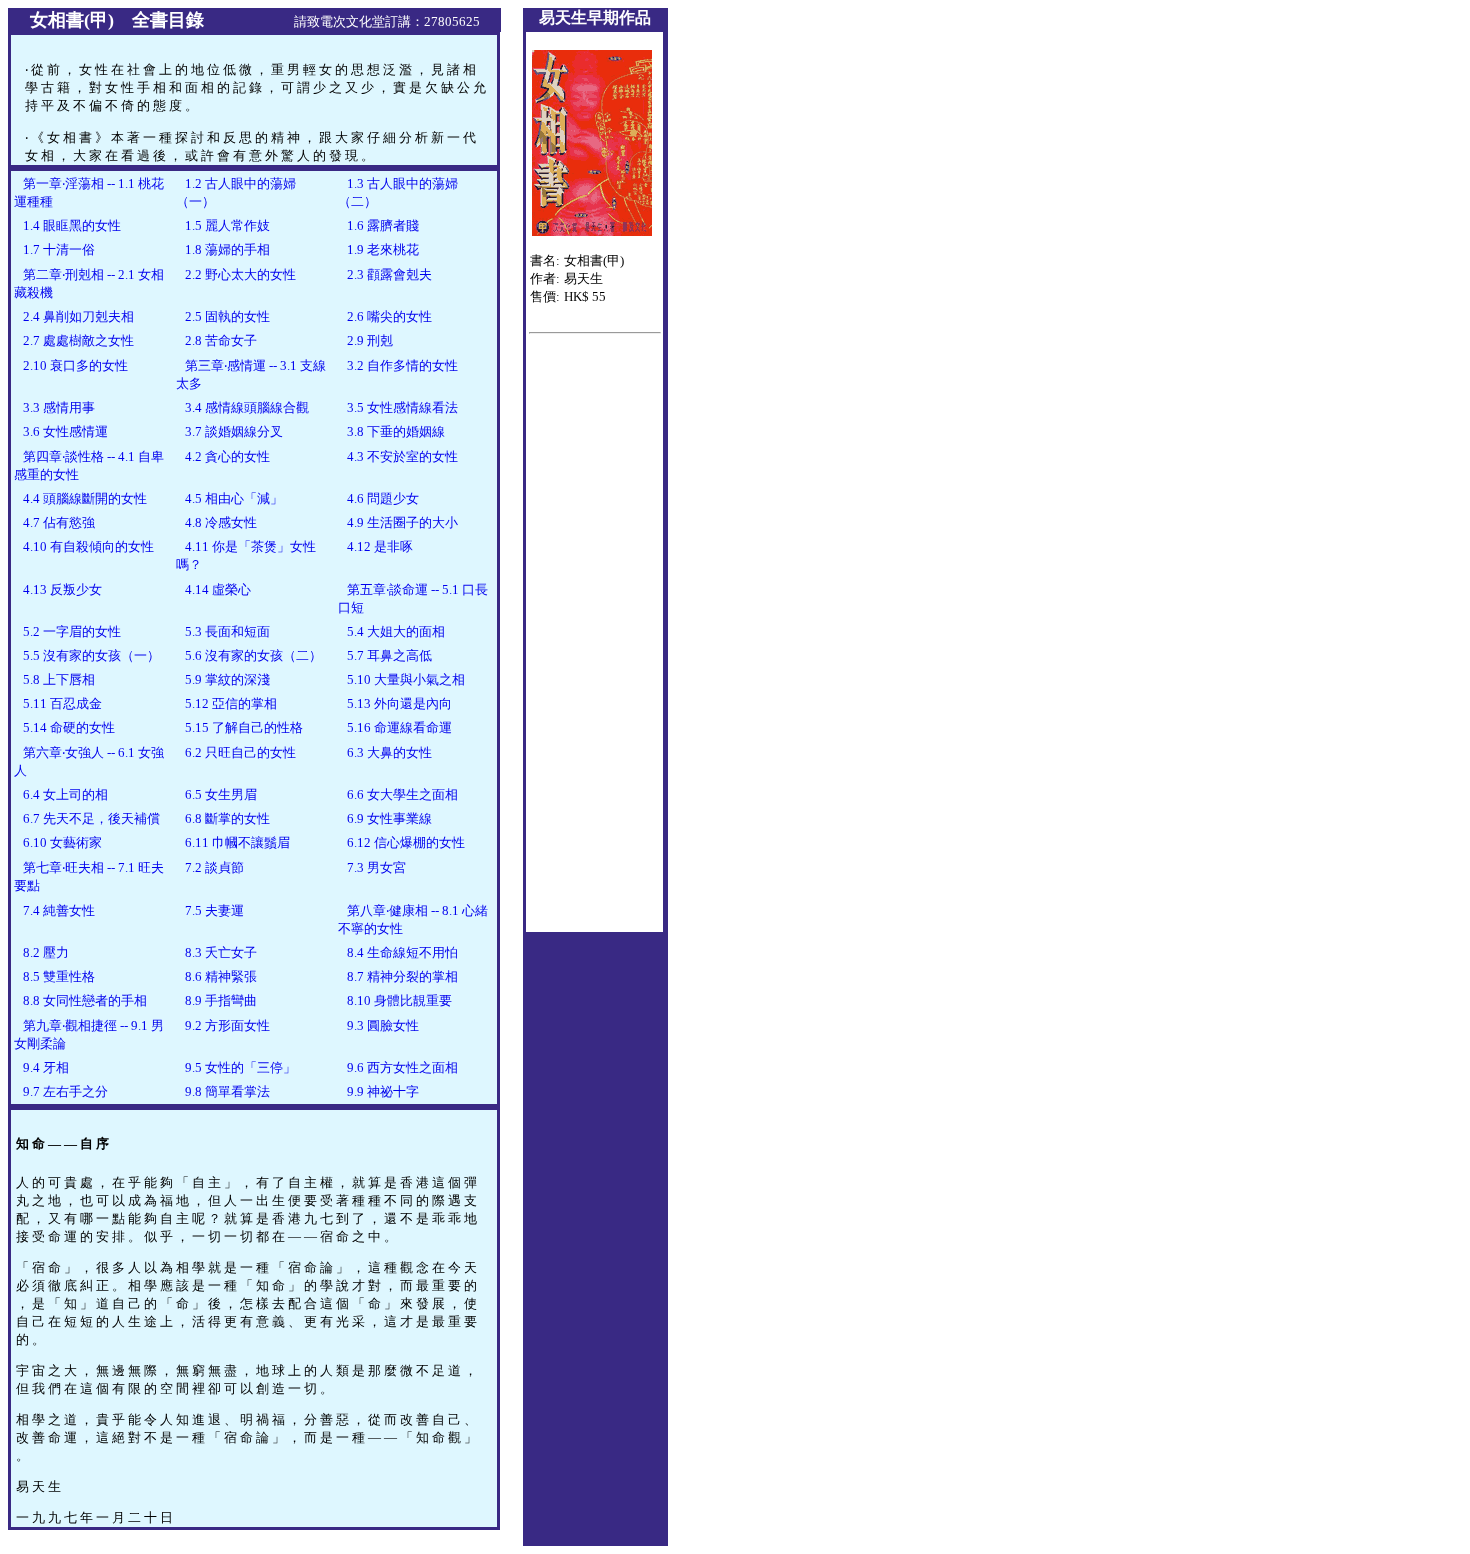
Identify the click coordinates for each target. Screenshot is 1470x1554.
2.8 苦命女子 (219, 340)
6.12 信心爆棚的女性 (404, 842)
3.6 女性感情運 (64, 431)
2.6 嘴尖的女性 (388, 316)
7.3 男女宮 (375, 867)
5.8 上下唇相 (57, 679)
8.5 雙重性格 (57, 976)
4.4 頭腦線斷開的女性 (83, 498)
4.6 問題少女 (381, 498)
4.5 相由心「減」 (232, 498)
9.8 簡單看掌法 (226, 1091)
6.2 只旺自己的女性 (239, 752)
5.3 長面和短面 (226, 631)
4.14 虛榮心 (216, 589)
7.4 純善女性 (57, 910)
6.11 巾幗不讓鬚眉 (236, 842)
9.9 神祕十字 (381, 1091)
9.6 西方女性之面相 (401, 1067)
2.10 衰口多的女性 (74, 365)
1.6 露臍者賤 (381, 225)
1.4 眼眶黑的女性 (70, 225)
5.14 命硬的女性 (67, 727)
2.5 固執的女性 (226, 316)
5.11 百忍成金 (61, 703)
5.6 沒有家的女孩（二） (252, 655)
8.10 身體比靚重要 (398, 1000)
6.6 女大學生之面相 (401, 794)
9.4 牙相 (44, 1067)
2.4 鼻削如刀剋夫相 (77, 316)
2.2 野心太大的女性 (239, 274)
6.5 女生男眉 (219, 794)
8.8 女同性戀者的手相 (83, 1000)
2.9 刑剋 (368, 340)
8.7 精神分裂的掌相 (401, 976)
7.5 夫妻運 (213, 910)
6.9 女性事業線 (388, 818)
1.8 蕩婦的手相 (226, 249)
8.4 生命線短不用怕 (401, 952)
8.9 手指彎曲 (219, 1000)
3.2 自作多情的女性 (401, 365)
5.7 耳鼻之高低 (388, 655)
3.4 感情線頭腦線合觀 (245, 407)
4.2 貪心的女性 (226, 456)
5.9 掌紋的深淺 (226, 679)
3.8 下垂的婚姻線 (394, 431)
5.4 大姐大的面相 (394, 631)
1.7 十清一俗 (57, 249)
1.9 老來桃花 (381, 249)
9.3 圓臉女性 (381, 1025)
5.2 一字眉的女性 (70, 631)
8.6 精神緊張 (219, 976)
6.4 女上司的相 (64, 794)
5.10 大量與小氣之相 (404, 679)
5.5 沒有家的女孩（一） (90, 655)
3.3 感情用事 (57, 407)
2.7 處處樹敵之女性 (77, 340)
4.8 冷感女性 (219, 522)
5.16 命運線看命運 (398, 727)
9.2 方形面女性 (226, 1025)
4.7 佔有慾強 (57, 522)
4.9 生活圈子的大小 (401, 522)
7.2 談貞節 (213, 867)
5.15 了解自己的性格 (242, 727)
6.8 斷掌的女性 (226, 818)
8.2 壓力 (44, 952)
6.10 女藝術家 (61, 842)
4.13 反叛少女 (61, 589)
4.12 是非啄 (378, 546)
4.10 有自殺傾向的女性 (87, 546)
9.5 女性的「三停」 (239, 1067)
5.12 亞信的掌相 (229, 703)
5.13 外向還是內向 (398, 703)
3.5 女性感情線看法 (401, 407)
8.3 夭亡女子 (219, 952)
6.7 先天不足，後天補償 (90, 818)
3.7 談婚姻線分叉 (232, 431)
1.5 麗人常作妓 (226, 225)
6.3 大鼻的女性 (388, 752)
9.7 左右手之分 (64, 1091)
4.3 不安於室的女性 (401, 456)
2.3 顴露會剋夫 (388, 274)
